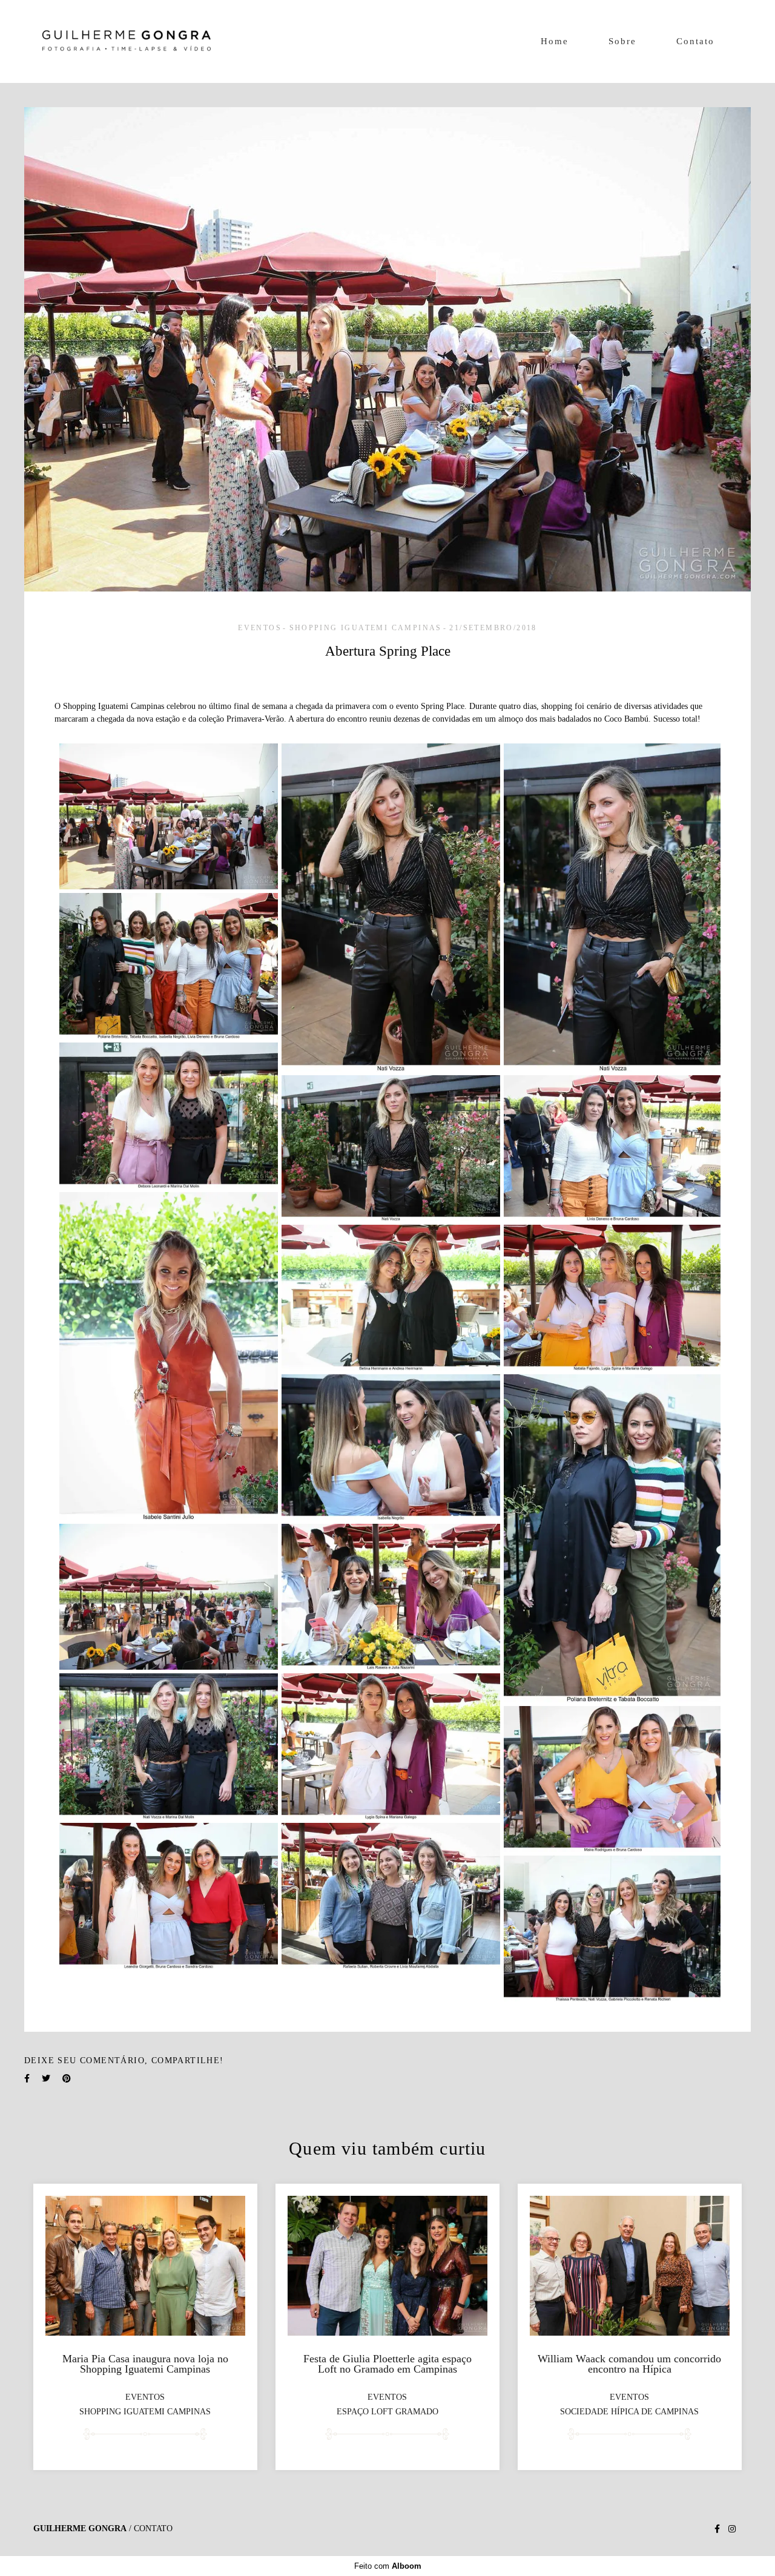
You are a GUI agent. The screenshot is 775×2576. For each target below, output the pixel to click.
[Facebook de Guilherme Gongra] (717, 2529)
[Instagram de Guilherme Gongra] (732, 2529)
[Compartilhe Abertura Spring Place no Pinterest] (67, 2079)
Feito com (388, 2566)
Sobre (622, 41)
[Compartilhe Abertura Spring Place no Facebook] (27, 2079)
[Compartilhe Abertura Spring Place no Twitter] (46, 2079)
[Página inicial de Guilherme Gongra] (127, 41)
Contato (695, 41)
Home (555, 41)
